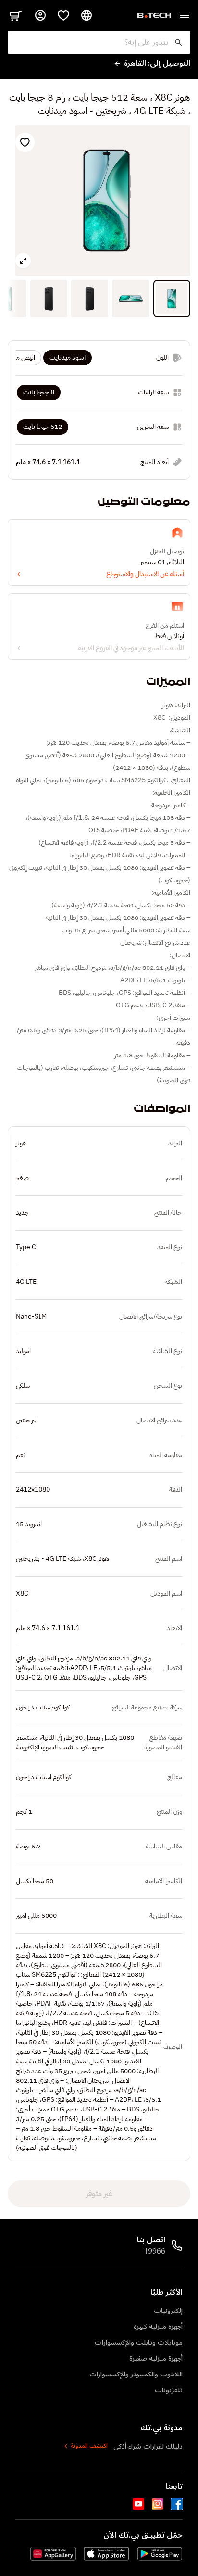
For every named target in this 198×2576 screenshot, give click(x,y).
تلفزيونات (169, 2390)
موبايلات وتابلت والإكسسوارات (139, 2343)
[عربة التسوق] (15, 15)
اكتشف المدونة (89, 2446)
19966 (155, 2251)
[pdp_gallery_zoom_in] (23, 261)
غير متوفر (99, 2194)
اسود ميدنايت (68, 358)
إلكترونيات (168, 2311)
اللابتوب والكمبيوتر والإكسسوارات (136, 2374)
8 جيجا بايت (39, 392)
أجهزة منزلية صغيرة (156, 2358)
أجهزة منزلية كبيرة (158, 2327)
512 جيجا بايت (43, 427)
